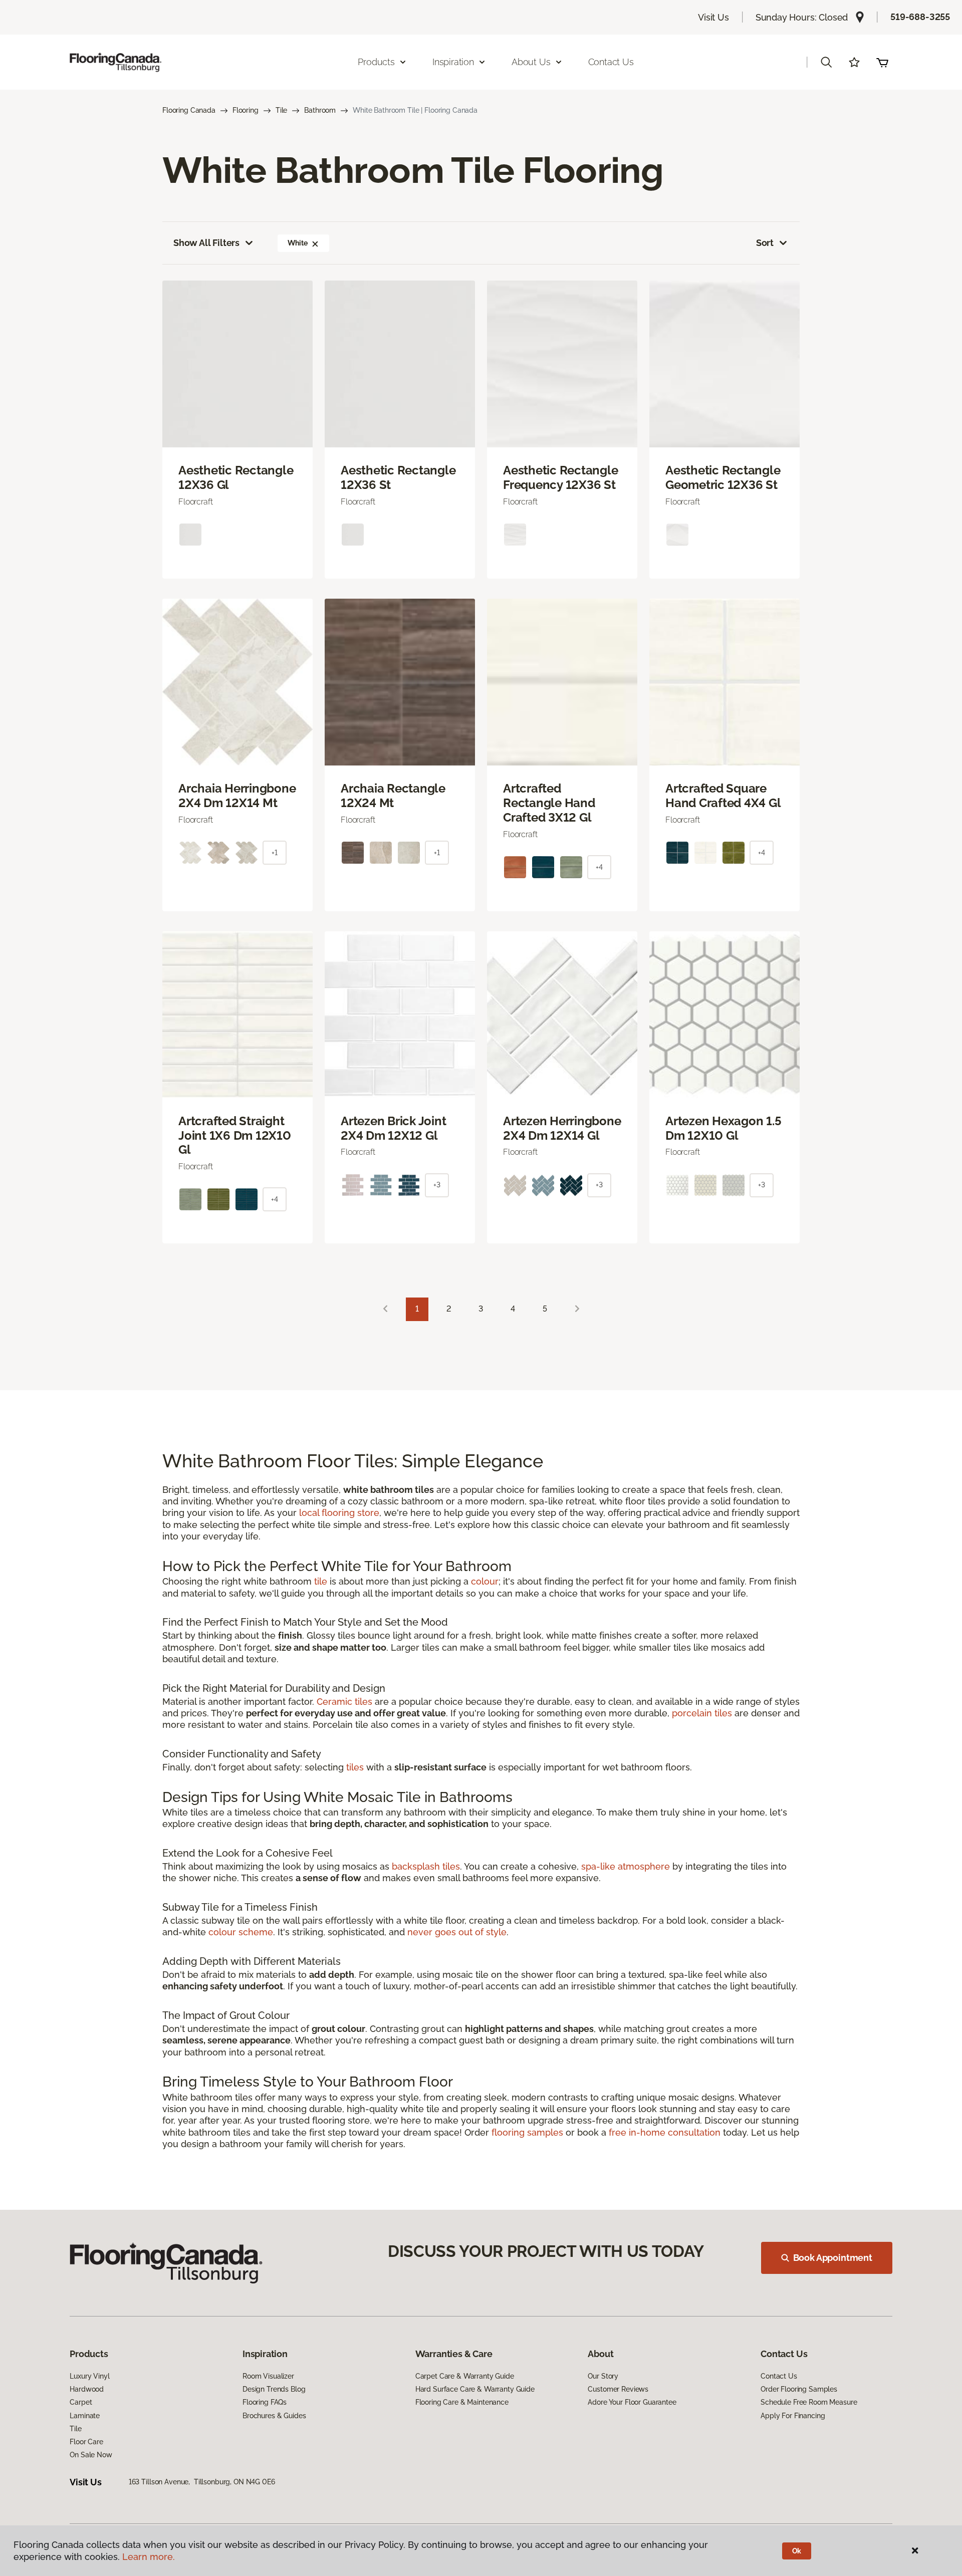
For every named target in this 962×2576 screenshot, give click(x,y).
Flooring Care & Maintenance (462, 2402)
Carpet (81, 2402)
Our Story (603, 2376)
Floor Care (86, 2442)
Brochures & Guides (274, 2416)
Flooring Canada (189, 110)
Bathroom (320, 110)
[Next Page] (577, 1309)
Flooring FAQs (265, 2402)
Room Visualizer (268, 2376)
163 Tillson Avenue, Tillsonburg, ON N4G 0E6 (202, 2482)
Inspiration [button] (453, 62)
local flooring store (339, 1513)
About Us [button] (531, 62)
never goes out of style (457, 1932)
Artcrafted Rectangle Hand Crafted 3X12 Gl (549, 803)
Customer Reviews (618, 2389)
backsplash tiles (426, 1866)
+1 (275, 853)
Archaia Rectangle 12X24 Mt (393, 796)
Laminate (85, 2416)
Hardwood (87, 2389)
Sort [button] (765, 243)
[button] (826, 62)
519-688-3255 (920, 17)
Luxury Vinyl (89, 2376)
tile (321, 1581)
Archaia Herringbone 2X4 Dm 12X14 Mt (237, 796)
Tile (281, 110)
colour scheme (241, 1932)
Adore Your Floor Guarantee (632, 2402)
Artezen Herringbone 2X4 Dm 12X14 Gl (562, 1128)
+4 (599, 867)
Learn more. (149, 2557)
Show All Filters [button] (206, 243)
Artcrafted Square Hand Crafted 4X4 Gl (723, 796)
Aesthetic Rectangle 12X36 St (398, 478)
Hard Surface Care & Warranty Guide (475, 2389)
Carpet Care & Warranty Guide (465, 2376)
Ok (797, 2551)
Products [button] (376, 62)
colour (485, 1581)
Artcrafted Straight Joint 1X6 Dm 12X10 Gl (235, 1136)
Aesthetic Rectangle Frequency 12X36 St (560, 478)
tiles (355, 1767)
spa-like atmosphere (626, 1866)
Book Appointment (833, 2258)
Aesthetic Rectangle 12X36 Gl (236, 478)
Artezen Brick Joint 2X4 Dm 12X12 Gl (393, 1128)
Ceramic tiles (344, 1702)
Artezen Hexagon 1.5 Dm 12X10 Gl (723, 1128)
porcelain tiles (702, 1713)
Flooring (246, 110)
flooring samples (527, 2132)
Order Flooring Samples (799, 2389)
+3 (437, 1185)
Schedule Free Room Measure (809, 2402)
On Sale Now (91, 2455)
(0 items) (882, 62)
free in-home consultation (665, 2132)
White (297, 243)
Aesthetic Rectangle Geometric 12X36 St (723, 478)
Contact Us (611, 62)
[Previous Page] (385, 1309)
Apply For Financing (793, 2416)
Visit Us (713, 17)
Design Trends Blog (274, 2389)
